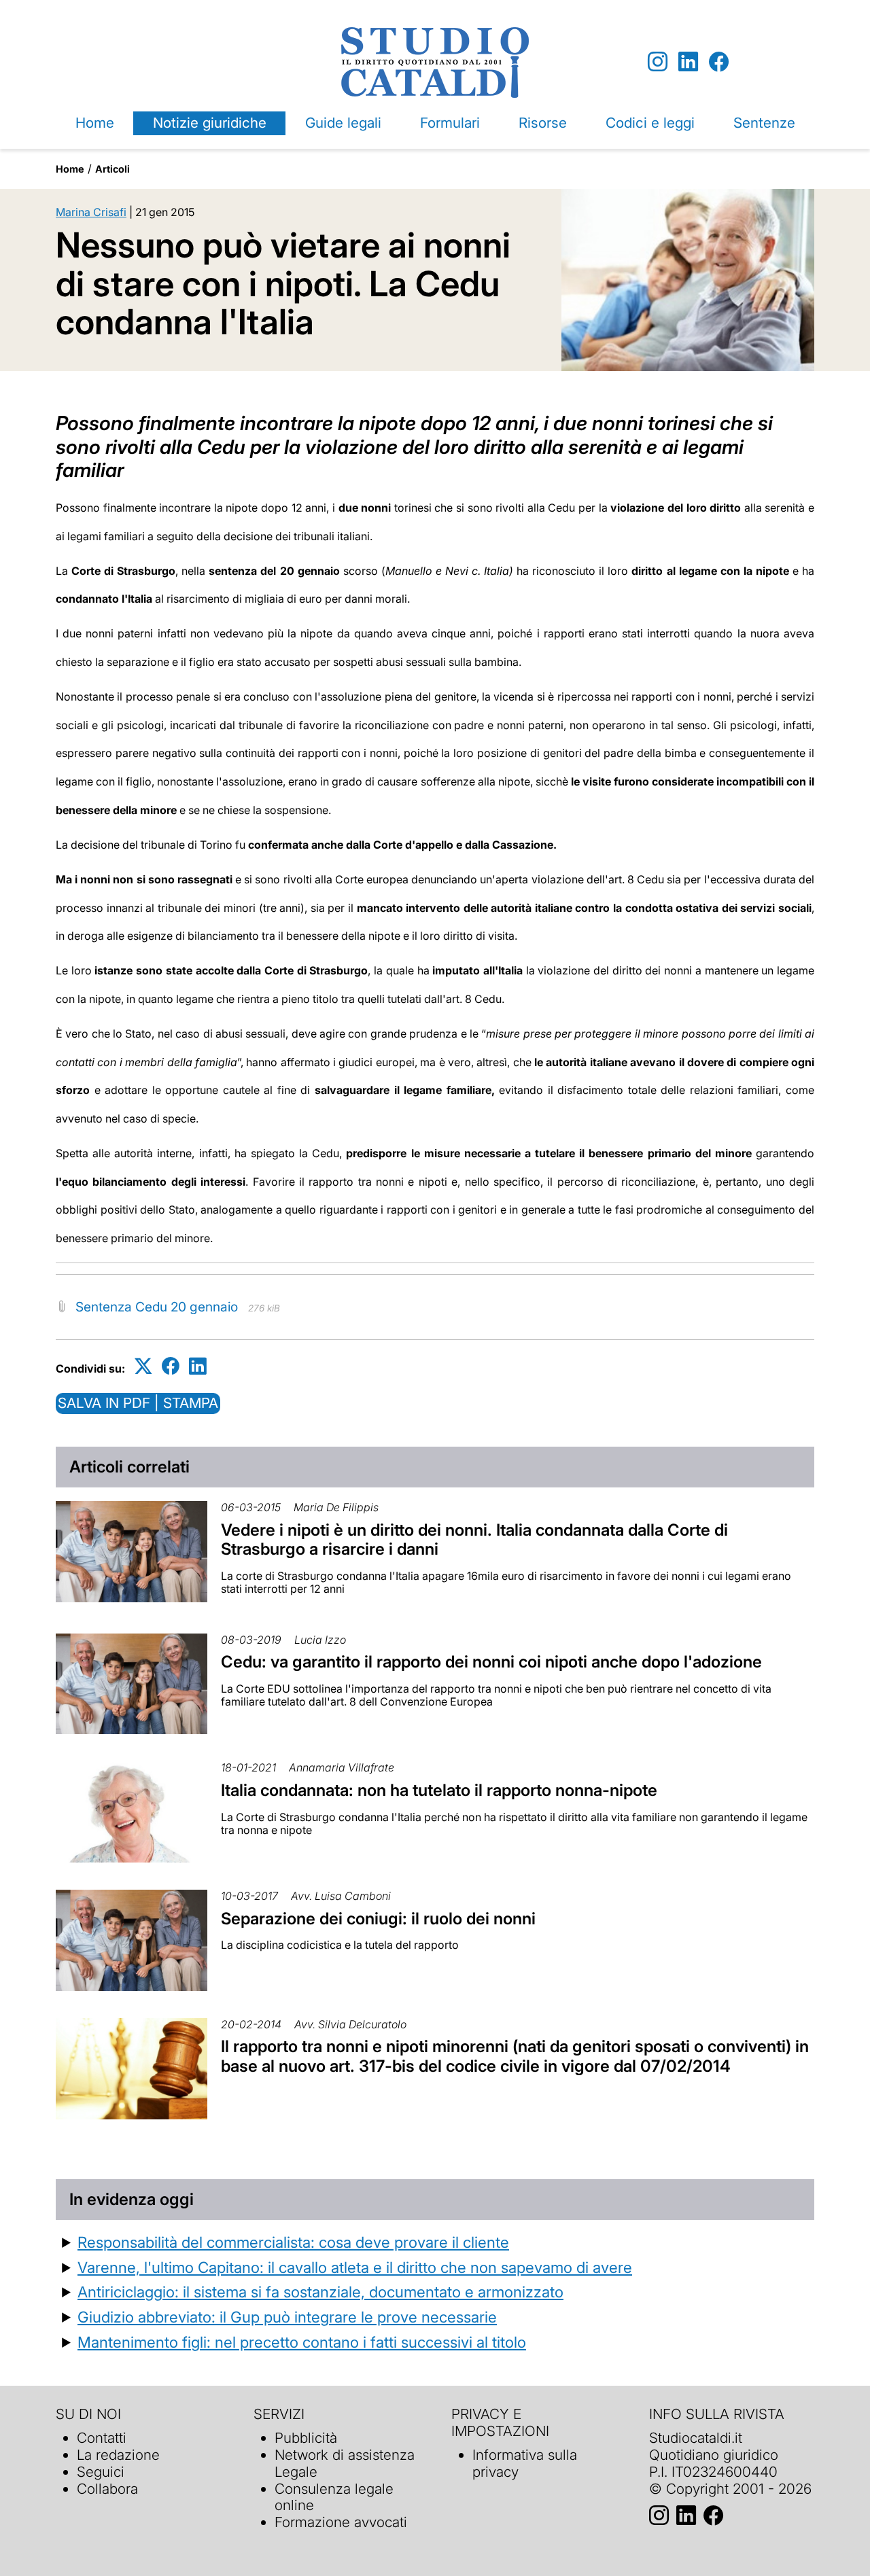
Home (95, 123)
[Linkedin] (688, 62)
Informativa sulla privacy (525, 2463)
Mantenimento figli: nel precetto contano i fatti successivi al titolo (302, 2342)
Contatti (102, 2438)
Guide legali (343, 123)
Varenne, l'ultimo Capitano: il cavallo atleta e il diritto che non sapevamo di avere (355, 2267)
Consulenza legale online (334, 2497)
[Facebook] (719, 62)
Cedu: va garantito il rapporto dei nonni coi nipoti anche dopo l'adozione (491, 1662)
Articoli (112, 169)
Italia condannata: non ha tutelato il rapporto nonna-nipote (439, 1790)
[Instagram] (658, 62)
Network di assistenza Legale (345, 2463)
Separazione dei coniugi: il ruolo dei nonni (378, 1919)
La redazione (118, 2455)
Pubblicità (306, 2438)
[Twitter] (143, 1366)
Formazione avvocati (341, 2522)
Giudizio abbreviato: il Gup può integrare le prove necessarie (287, 2317)
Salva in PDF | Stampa (138, 1403)
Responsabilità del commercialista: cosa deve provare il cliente (293, 2242)
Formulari (450, 123)
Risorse (543, 123)
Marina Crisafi (91, 212)
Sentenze (764, 123)
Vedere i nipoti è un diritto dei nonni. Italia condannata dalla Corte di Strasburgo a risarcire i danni (474, 1540)
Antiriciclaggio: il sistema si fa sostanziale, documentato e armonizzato (320, 2292)
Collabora (107, 2489)
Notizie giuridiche (210, 123)
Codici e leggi (650, 123)
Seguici (101, 2472)
